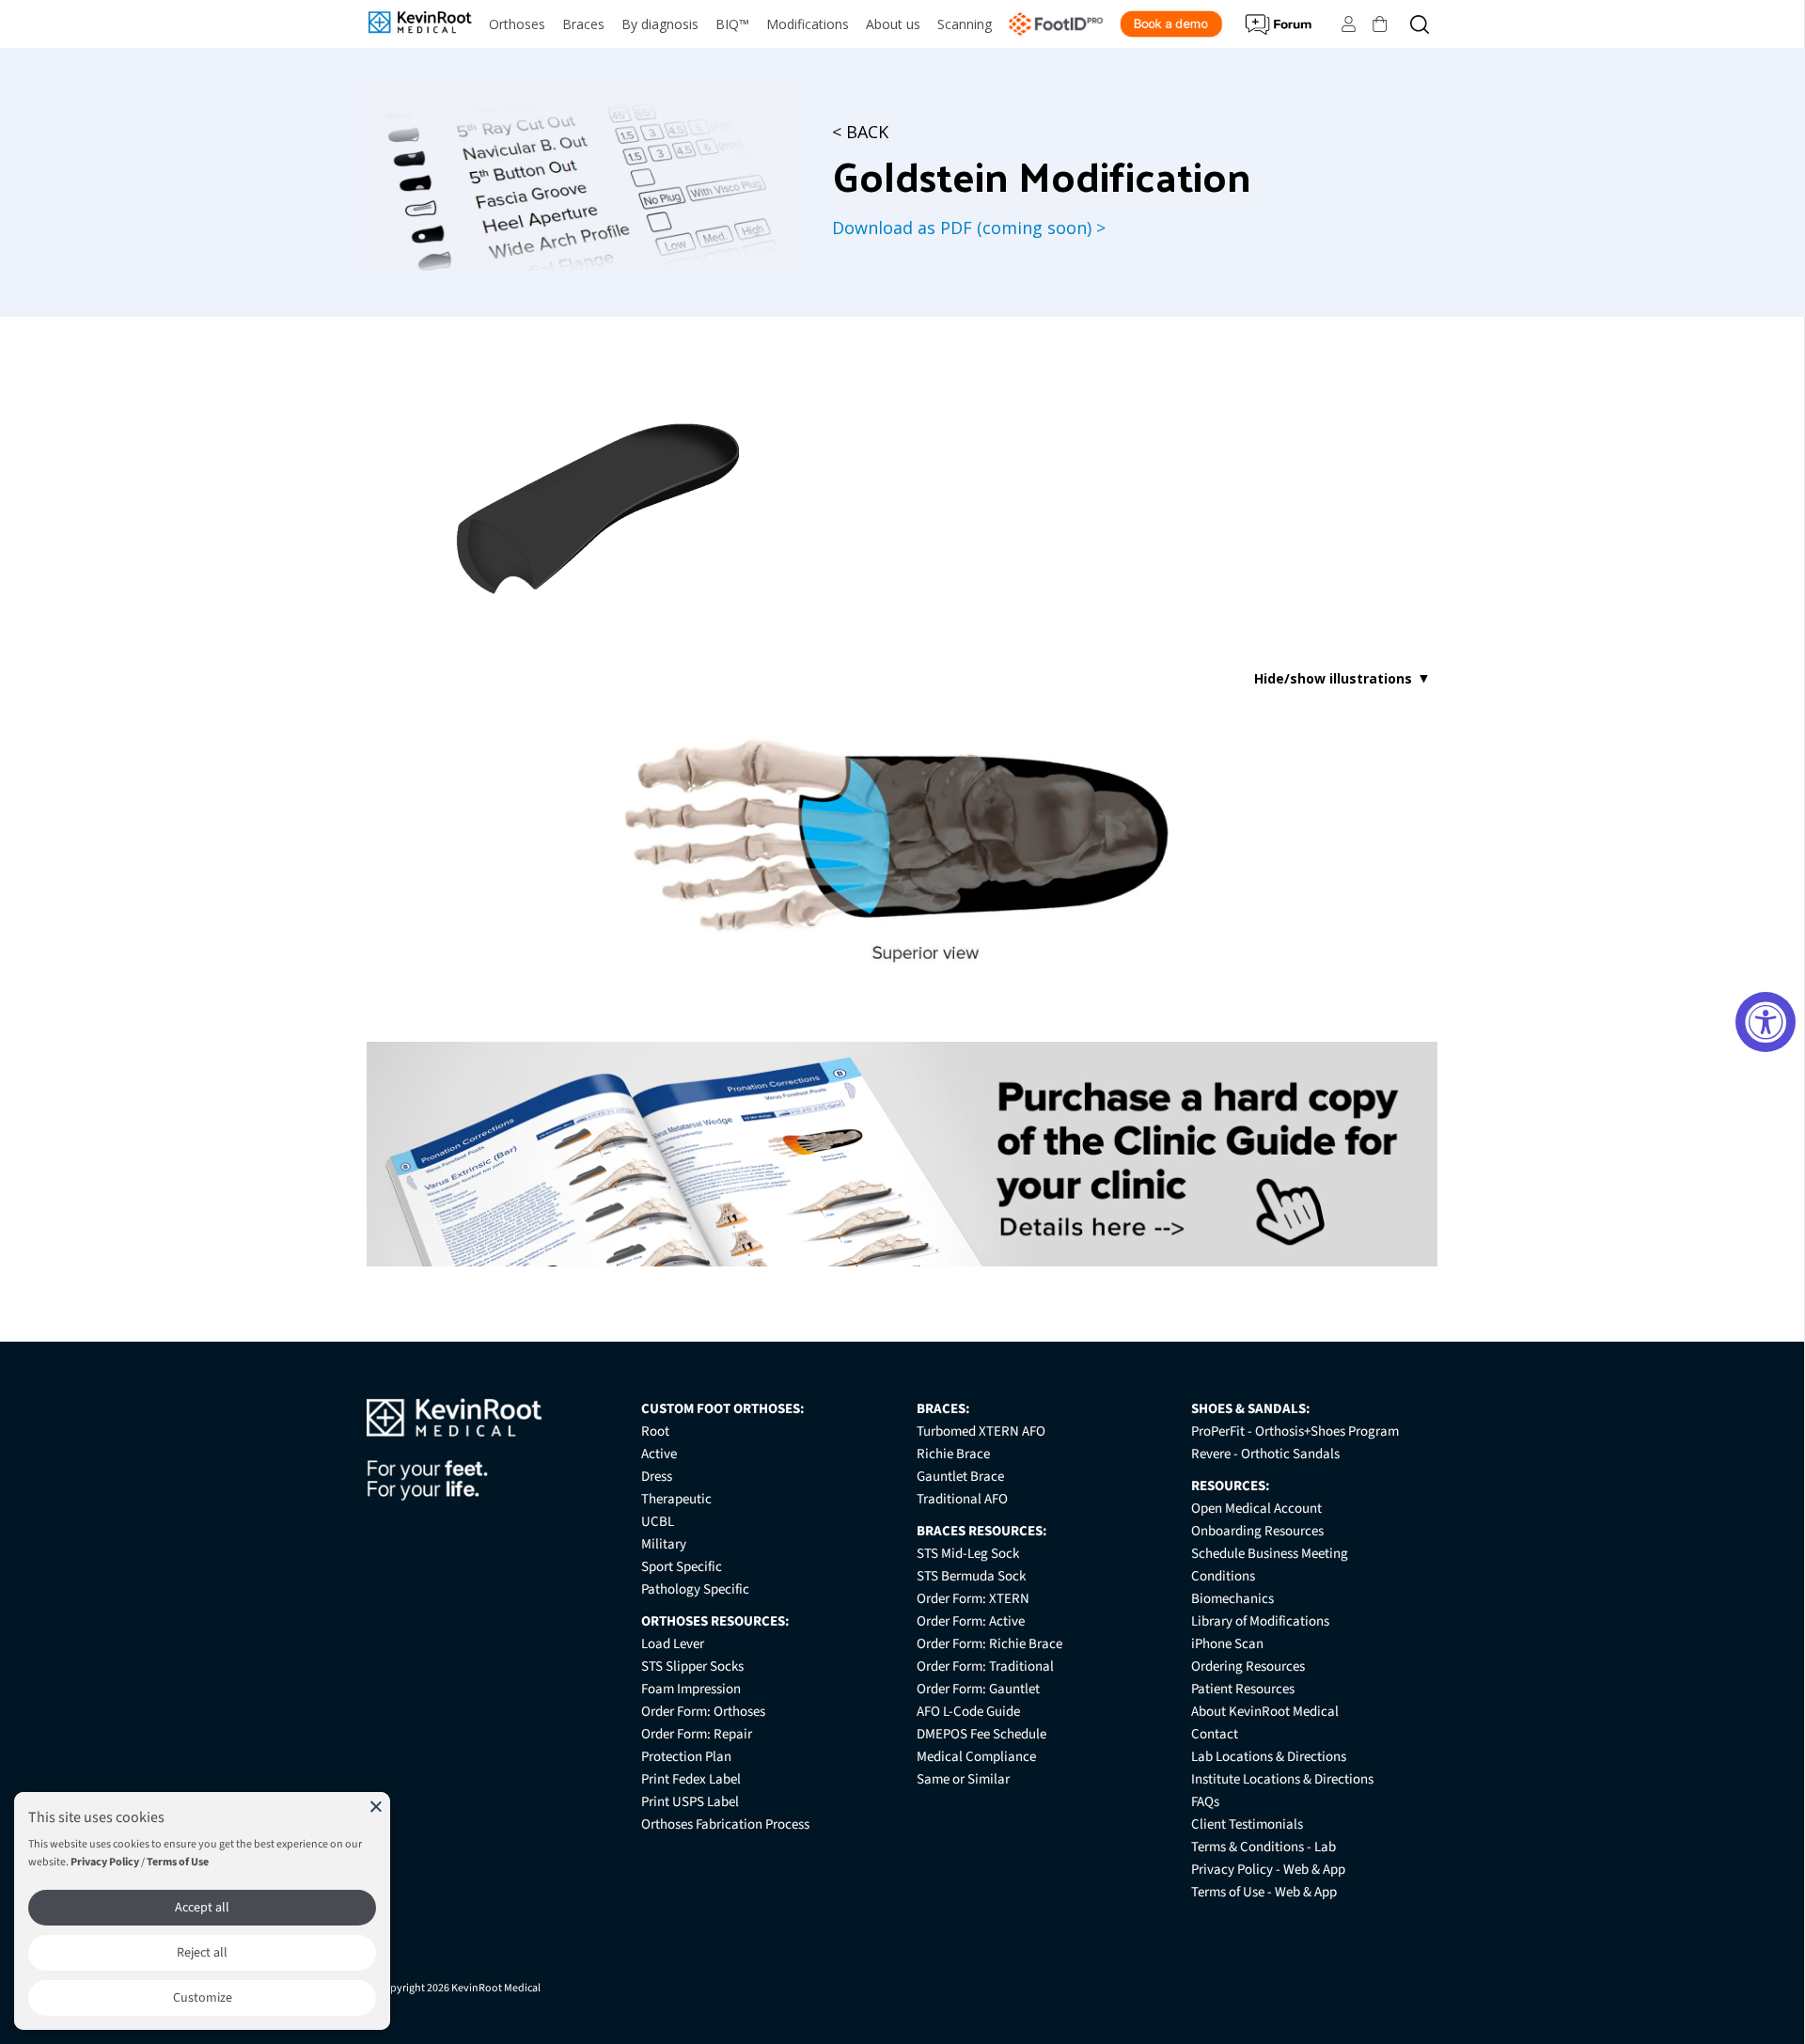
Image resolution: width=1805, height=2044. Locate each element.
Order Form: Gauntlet (978, 1689)
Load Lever (673, 1644)
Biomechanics (1232, 1599)
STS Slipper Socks (692, 1667)
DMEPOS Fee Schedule (981, 1734)
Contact (1215, 1734)
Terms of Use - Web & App (1264, 1892)
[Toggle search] (1420, 24)
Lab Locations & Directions (1269, 1757)
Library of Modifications (1260, 1621)
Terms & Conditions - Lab (1263, 1847)
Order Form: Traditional (985, 1667)
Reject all (202, 1953)
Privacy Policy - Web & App (1268, 1870)
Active (659, 1454)
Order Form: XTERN (973, 1599)
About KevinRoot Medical (1265, 1712)
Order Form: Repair (697, 1734)
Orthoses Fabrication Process (725, 1824)
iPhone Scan (1227, 1644)
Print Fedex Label (691, 1779)
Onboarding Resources (1257, 1531)
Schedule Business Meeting (1270, 1554)
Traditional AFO (962, 1499)
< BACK (860, 132)
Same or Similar (963, 1779)
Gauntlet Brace (960, 1477)
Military (664, 1544)
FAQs (1205, 1802)
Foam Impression (691, 1689)
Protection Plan (686, 1757)
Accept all (202, 1908)
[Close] (376, 1806)
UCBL (658, 1522)
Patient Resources (1243, 1689)
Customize (203, 1998)
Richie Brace (953, 1454)
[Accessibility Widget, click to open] (1766, 1022)
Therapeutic (676, 1499)
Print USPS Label (690, 1802)
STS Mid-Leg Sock (968, 1554)
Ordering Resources (1248, 1667)
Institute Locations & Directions (1282, 1779)
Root (655, 1431)
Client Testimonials (1247, 1824)
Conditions (1223, 1576)
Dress (657, 1477)
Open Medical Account (1256, 1509)
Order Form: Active (971, 1621)
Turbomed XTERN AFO (981, 1431)
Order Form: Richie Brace (989, 1644)
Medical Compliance (976, 1757)
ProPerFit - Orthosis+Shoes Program (1295, 1431)
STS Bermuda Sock (971, 1576)
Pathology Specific (695, 1589)
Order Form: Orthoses (703, 1712)
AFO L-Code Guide (968, 1712)
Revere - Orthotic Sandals (1265, 1454)
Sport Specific (682, 1567)
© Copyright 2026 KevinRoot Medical (454, 1988)
